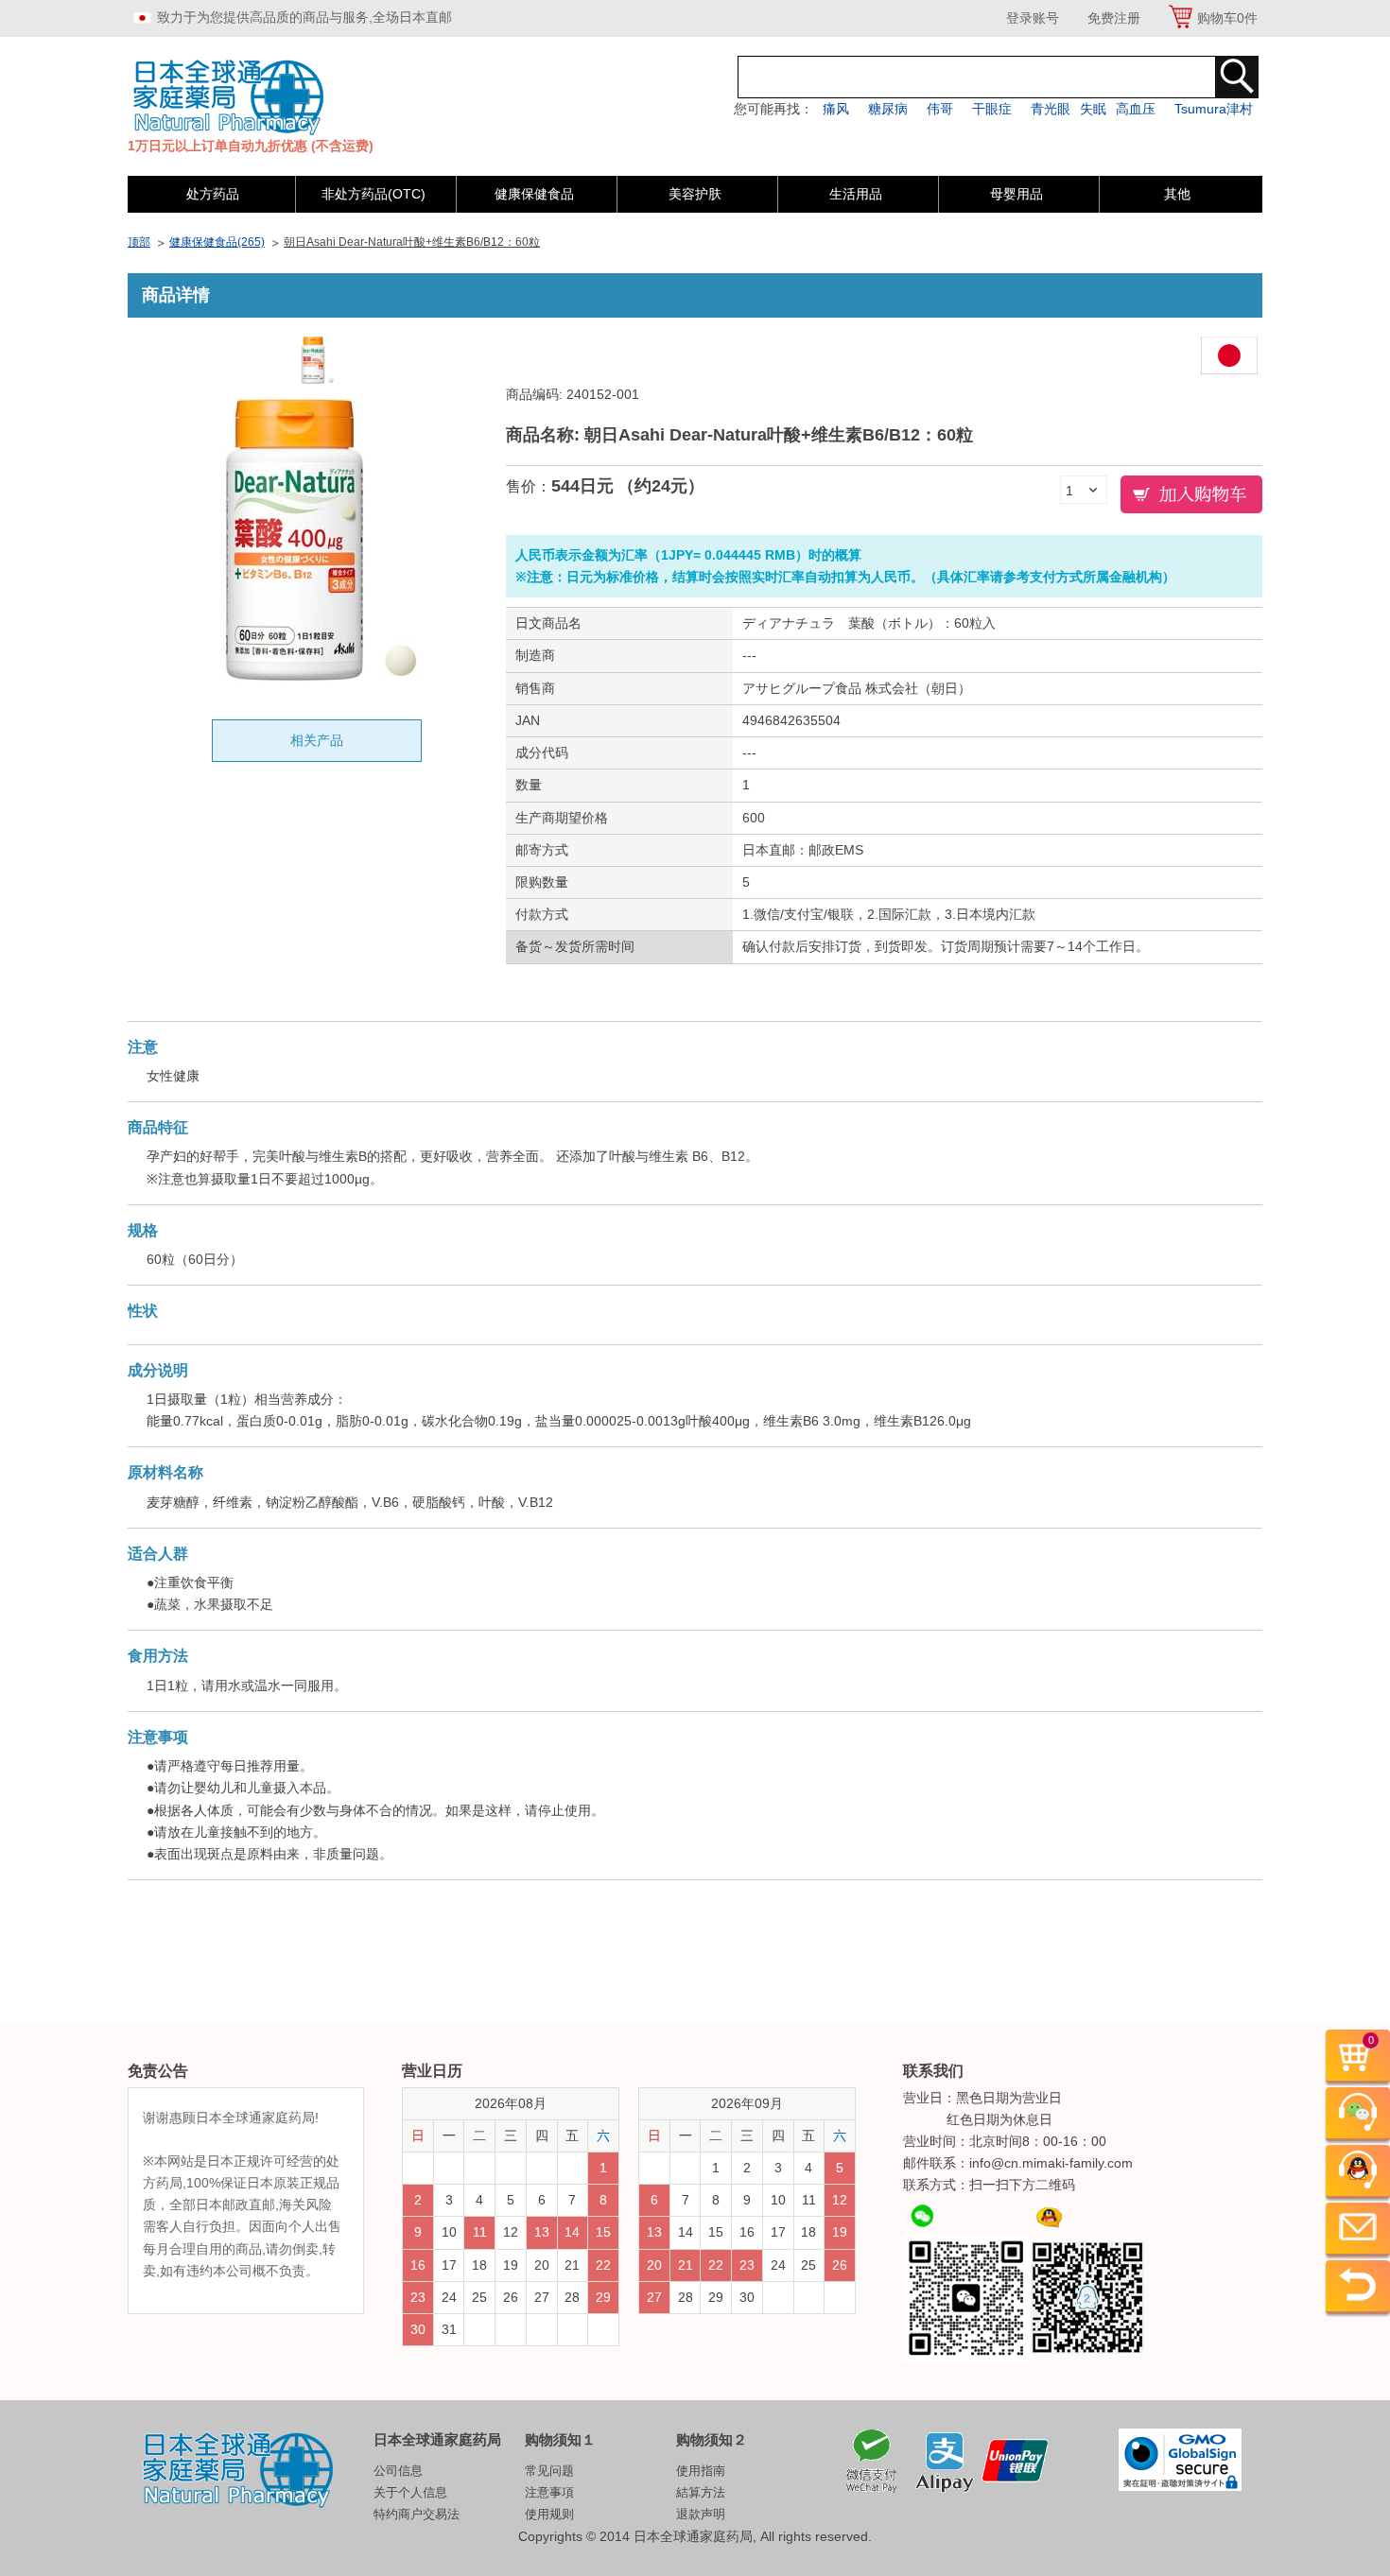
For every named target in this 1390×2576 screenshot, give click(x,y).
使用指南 (701, 2471)
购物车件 (1227, 18)
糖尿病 (888, 109)
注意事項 (549, 2492)
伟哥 (940, 109)
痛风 (836, 109)
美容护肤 (695, 194)
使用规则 (549, 2514)
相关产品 (317, 740)
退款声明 (701, 2514)
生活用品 (856, 194)
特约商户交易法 (417, 2514)
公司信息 (398, 2471)
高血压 (1136, 109)
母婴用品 (1016, 194)
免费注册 (1114, 18)
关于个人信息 (410, 2492)
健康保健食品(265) (217, 242)
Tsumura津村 (1214, 109)
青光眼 (1051, 109)
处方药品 (213, 194)
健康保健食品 (534, 194)
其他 (1177, 194)
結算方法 (701, 2492)
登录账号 (1033, 18)
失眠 (1093, 109)
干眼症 (992, 109)
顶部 (139, 242)
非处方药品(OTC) (374, 194)
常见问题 (549, 2471)
